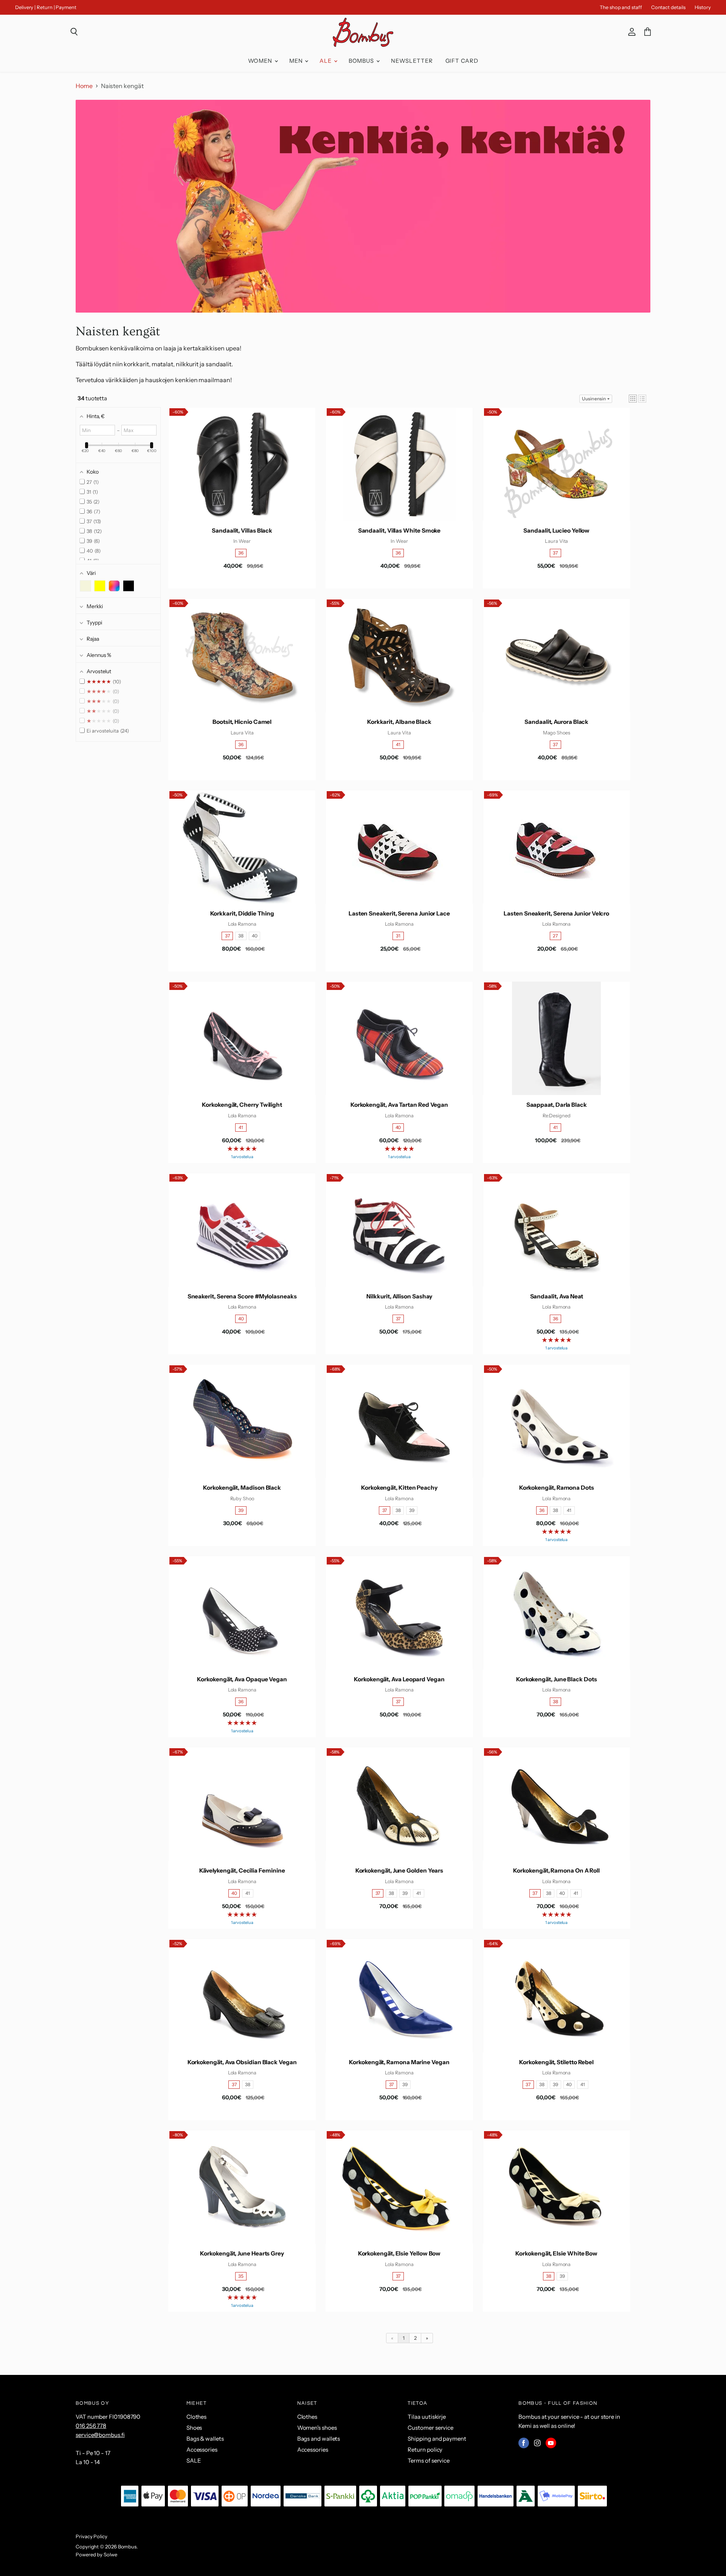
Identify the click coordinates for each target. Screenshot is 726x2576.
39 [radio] (241, 1510)
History (703, 7)
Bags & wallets (205, 2439)
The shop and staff (621, 7)
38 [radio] (241, 936)
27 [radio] (555, 936)
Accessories (202, 2450)
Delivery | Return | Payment (46, 7)
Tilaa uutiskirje (427, 2417)
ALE (326, 61)
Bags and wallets (319, 2439)
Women (261, 61)
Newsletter (412, 61)
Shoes (194, 2428)
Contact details (668, 7)
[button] (633, 399)
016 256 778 (91, 2426)
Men (297, 61)
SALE (194, 2461)
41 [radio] (398, 744)
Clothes (196, 2417)
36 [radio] (241, 553)
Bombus (362, 61)
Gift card (462, 61)
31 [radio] (398, 936)
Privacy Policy (92, 2536)
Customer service (430, 2428)
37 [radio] (555, 553)
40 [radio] (255, 936)
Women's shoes (317, 2428)
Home (84, 86)
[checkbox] (85, 586)
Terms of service (429, 2461)
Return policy (425, 2450)
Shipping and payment (437, 2439)
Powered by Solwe (96, 2554)
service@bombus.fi (100, 2435)
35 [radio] (241, 2276)
